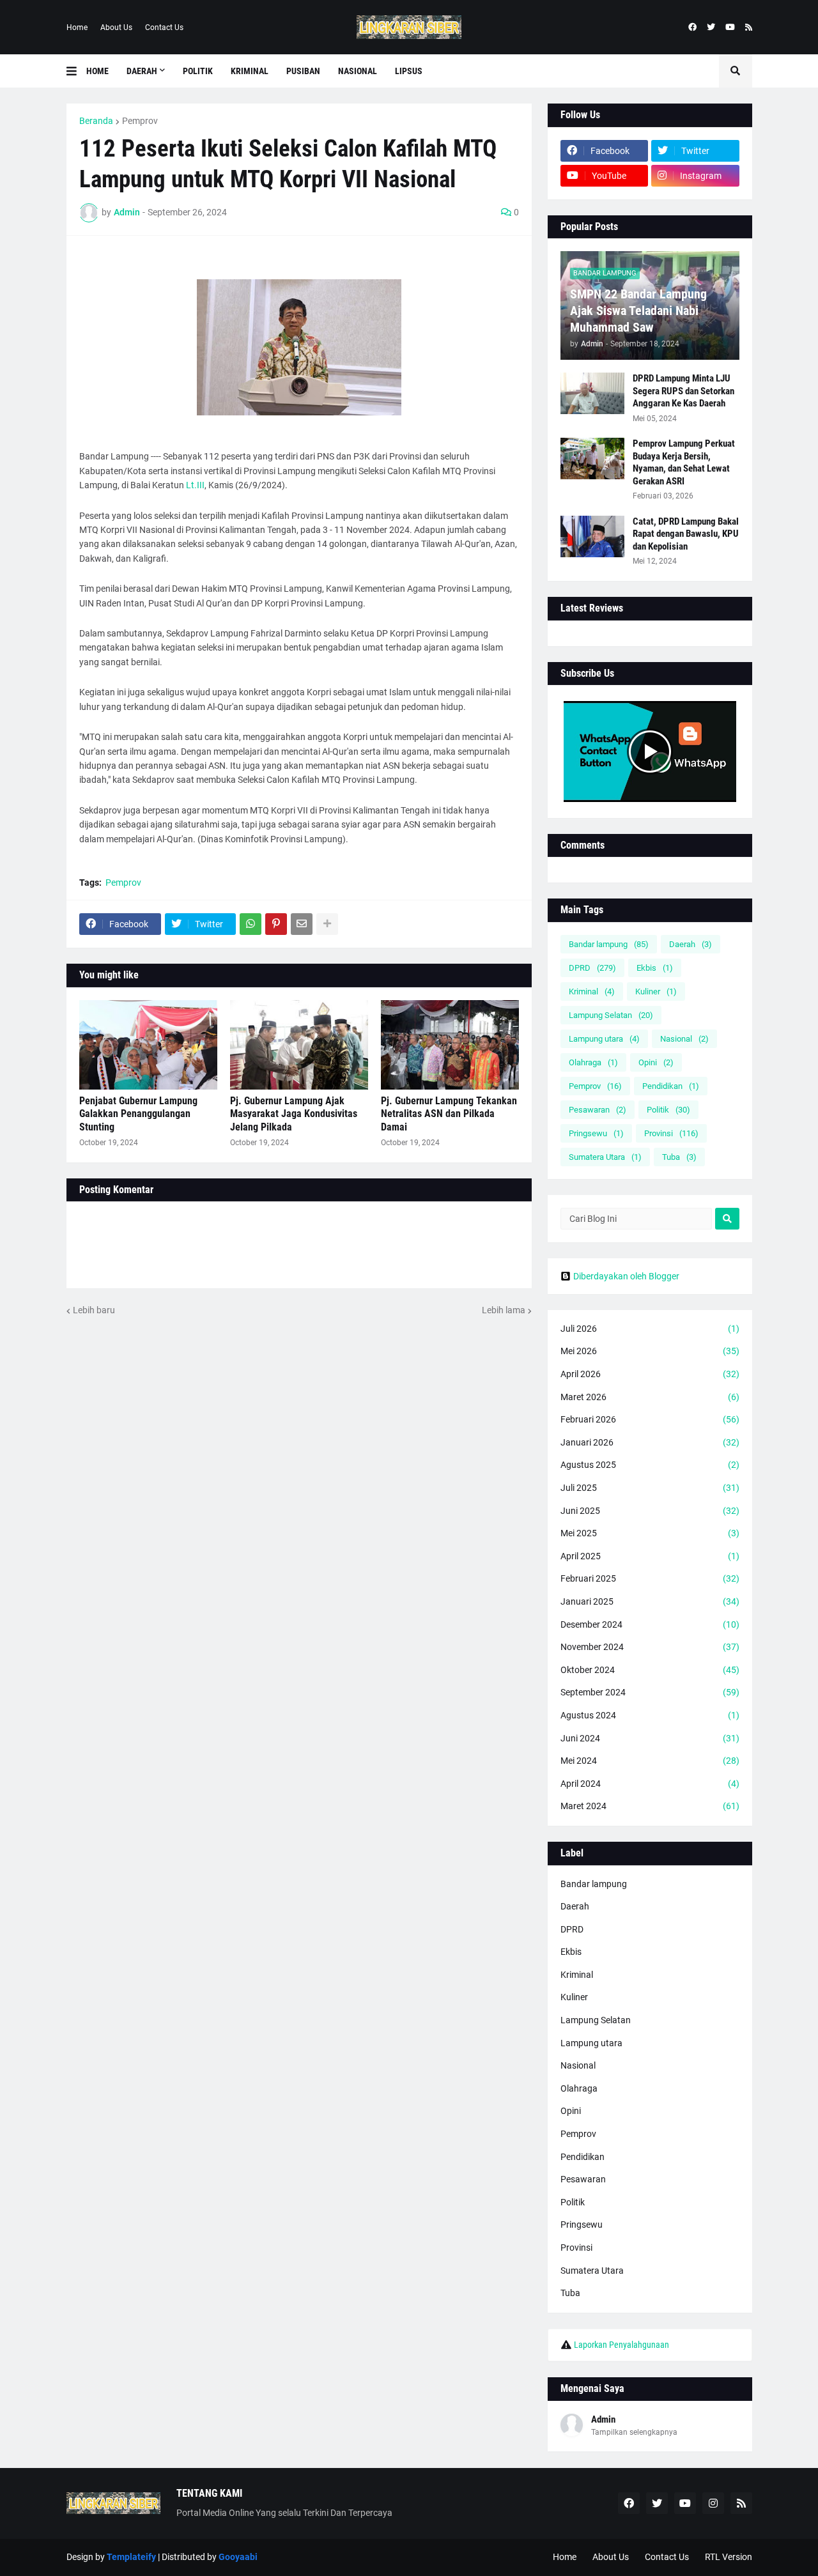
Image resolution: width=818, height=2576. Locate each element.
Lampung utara (604, 1039)
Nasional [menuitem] (358, 71)
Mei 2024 (650, 1761)
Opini (656, 1062)
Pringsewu (596, 1133)
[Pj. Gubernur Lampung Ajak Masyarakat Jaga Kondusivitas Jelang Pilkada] (299, 1045)
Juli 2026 (650, 1329)
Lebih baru (94, 1310)
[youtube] (730, 27)
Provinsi (671, 1133)
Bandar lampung (609, 944)
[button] (76, 71)
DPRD (592, 968)
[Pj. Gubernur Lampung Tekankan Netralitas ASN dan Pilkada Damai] (450, 1045)
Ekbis (655, 968)
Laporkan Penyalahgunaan (621, 2345)
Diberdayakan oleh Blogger (626, 1276)
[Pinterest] (276, 924)
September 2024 (650, 1692)
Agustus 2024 (650, 1715)
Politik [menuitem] (198, 71)
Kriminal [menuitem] (250, 71)
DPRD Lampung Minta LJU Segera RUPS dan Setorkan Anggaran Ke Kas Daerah (683, 391)
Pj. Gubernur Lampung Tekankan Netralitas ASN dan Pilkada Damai (449, 1114)
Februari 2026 (650, 1419)
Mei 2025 (650, 1533)
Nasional (684, 1039)
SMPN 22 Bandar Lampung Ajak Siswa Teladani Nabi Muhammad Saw (638, 311)
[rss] (749, 27)
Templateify (131, 2557)
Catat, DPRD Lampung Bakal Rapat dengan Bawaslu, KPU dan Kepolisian (686, 534)
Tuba (679, 1157)
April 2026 (650, 1374)
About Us (116, 27)
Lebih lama (504, 1310)
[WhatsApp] (251, 924)
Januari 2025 (650, 1601)
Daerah (691, 944)
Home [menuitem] (97, 71)
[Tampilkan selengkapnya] (327, 924)
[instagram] (713, 2503)
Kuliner (656, 991)
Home (77, 27)
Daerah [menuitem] (142, 71)
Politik (668, 1110)
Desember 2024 (650, 1624)
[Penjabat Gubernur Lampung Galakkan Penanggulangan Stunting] (148, 1045)
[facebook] (692, 27)
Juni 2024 (650, 1738)
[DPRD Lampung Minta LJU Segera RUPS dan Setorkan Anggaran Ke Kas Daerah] (592, 393)
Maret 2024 (650, 1806)
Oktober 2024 (650, 1670)
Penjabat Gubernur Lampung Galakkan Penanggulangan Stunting (138, 1114)
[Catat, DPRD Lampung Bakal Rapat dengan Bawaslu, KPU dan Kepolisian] (592, 536)
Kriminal (592, 991)
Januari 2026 (650, 1442)
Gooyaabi (238, 2557)
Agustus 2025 (650, 1465)
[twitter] (711, 27)
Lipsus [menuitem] (409, 71)
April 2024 (650, 1784)
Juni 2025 (650, 1511)
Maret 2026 (650, 1397)
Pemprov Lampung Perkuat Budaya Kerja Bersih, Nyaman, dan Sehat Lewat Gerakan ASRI (684, 462)
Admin (603, 2419)
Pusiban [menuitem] (303, 71)
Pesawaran (598, 1110)
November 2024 (650, 1647)
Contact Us (164, 27)
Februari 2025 (650, 1578)
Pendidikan (671, 1086)
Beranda (96, 121)
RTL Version (729, 2557)
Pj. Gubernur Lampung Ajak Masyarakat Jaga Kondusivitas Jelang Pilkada (294, 1114)
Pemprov (140, 121)
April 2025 (650, 1556)
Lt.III (195, 485)
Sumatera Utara (605, 1157)
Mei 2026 (650, 1351)
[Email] (302, 924)
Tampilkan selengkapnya (634, 2432)
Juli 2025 (650, 1488)
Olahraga (593, 1062)
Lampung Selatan (611, 1015)
